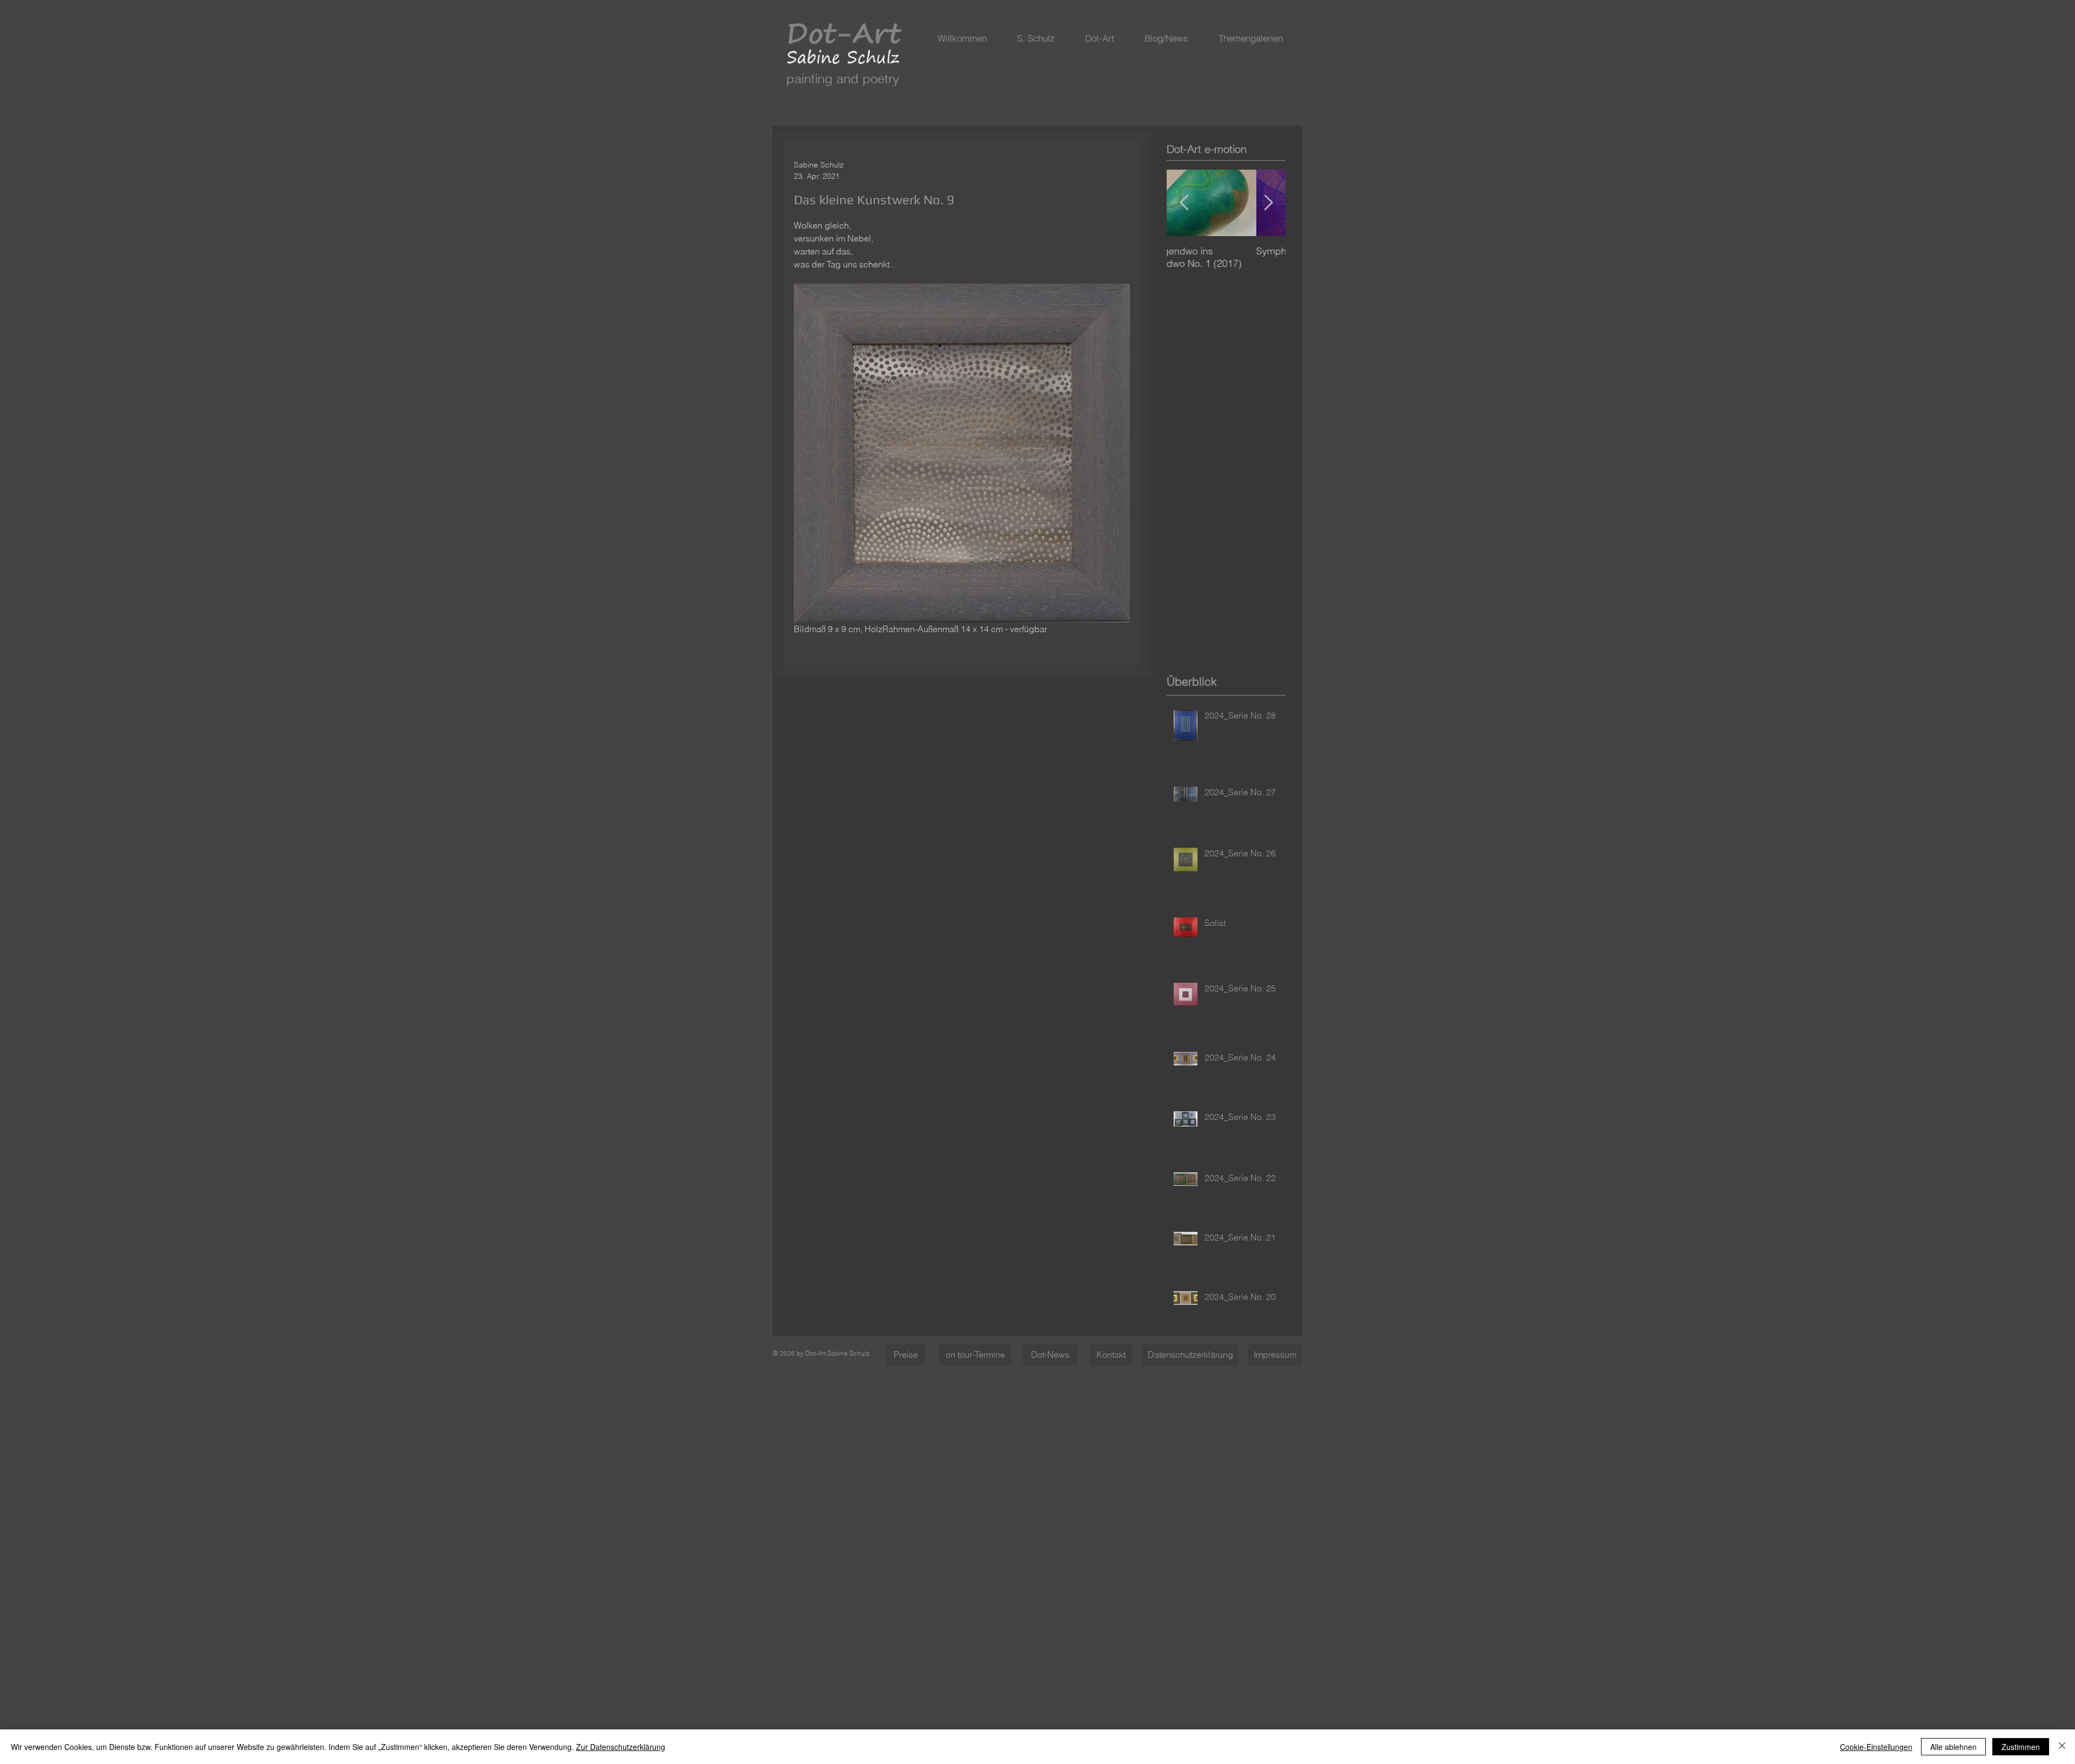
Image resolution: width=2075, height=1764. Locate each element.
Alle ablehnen (1953, 1747)
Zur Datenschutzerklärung (621, 1747)
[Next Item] (1268, 203)
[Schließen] (2062, 1747)
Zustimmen (2021, 1747)
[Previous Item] (1184, 203)
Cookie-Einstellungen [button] (1876, 1747)
